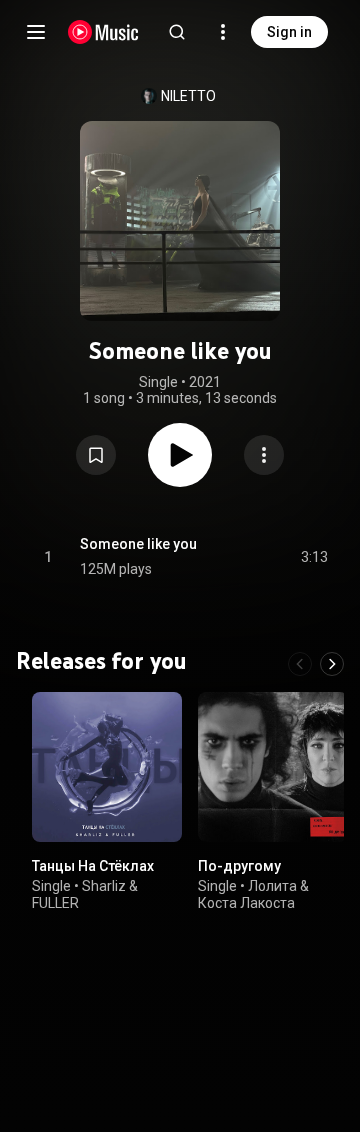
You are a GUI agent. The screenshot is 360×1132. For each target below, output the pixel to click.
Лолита (272, 886)
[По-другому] (273, 767)
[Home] (103, 32)
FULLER (55, 903)
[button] (96, 455)
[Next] (332, 664)
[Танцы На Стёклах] (107, 767)
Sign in (289, 32)
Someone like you (138, 544)
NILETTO (188, 96)
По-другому (239, 866)
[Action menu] (264, 455)
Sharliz (104, 886)
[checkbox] (314, 557)
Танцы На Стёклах (93, 866)
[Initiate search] (177, 32)
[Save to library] (96, 455)
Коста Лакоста (246, 903)
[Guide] (36, 32)
